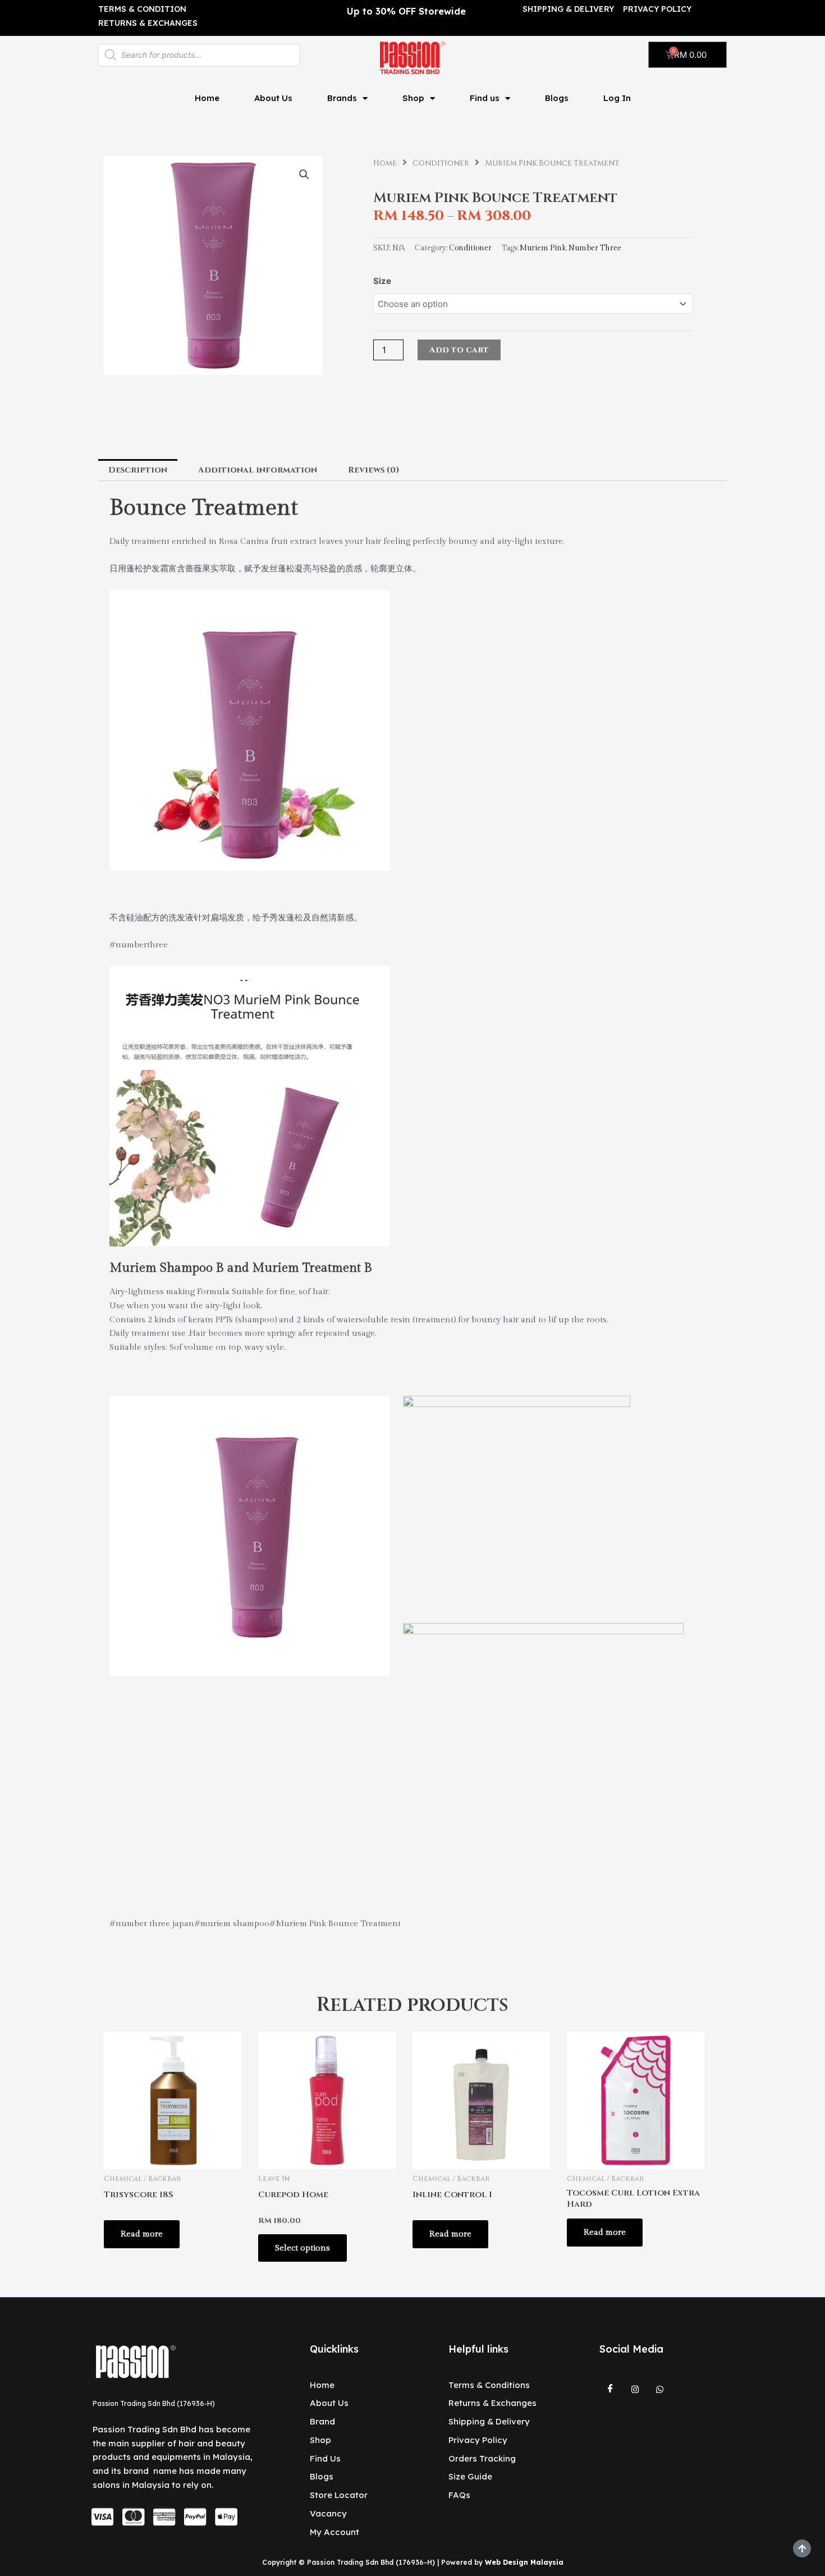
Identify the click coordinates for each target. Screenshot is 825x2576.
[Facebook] (611, 2390)
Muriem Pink (543, 248)
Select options (302, 2248)
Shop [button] (413, 98)
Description (138, 470)
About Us (273, 98)
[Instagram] (635, 2390)
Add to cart (459, 350)
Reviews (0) (374, 470)
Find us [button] (485, 98)
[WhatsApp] (660, 2390)
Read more (142, 2234)
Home (207, 98)
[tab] (138, 470)
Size (382, 281)
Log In (617, 98)
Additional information (258, 470)
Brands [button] (342, 98)
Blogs (557, 98)
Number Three (595, 248)
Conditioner (441, 163)
